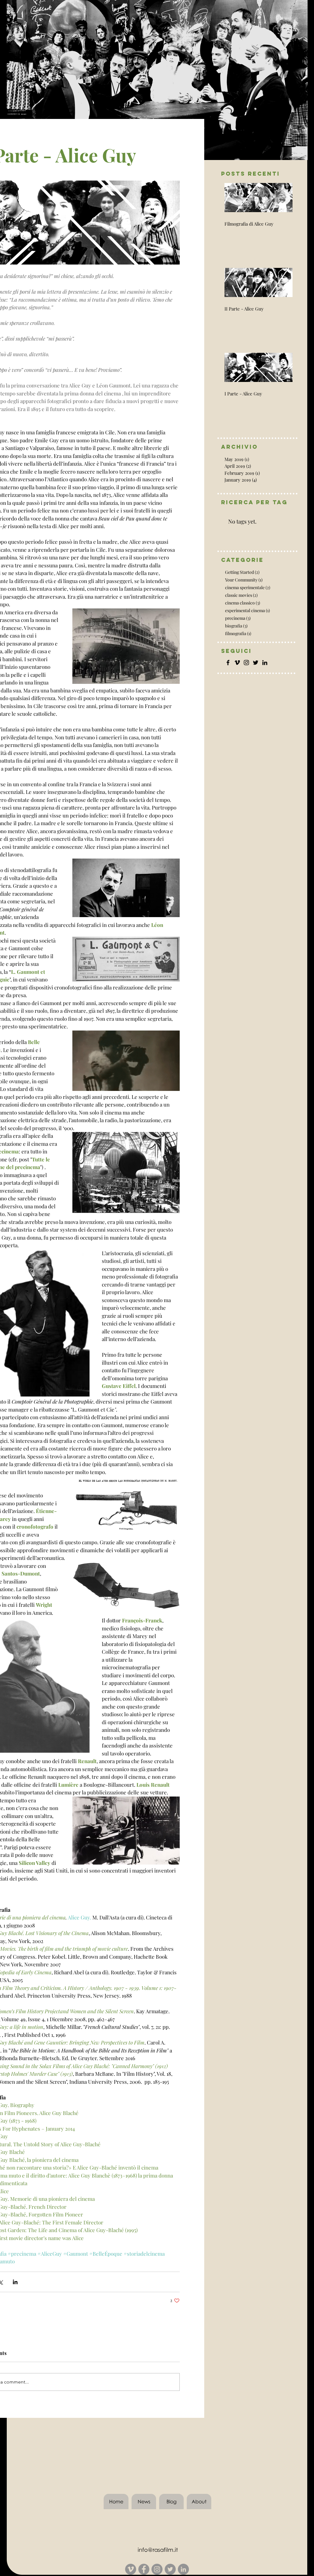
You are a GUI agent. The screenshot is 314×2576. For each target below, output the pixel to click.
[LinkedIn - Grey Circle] (183, 2569)
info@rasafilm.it (158, 2550)
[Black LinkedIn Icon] (265, 663)
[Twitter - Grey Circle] (170, 2569)
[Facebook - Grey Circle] (144, 2569)
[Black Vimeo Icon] (237, 663)
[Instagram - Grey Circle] (157, 2569)
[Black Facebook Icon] (228, 663)
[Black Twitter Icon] (256, 663)
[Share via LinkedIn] (15, 2282)
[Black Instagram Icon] (246, 663)
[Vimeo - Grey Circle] (131, 2569)
